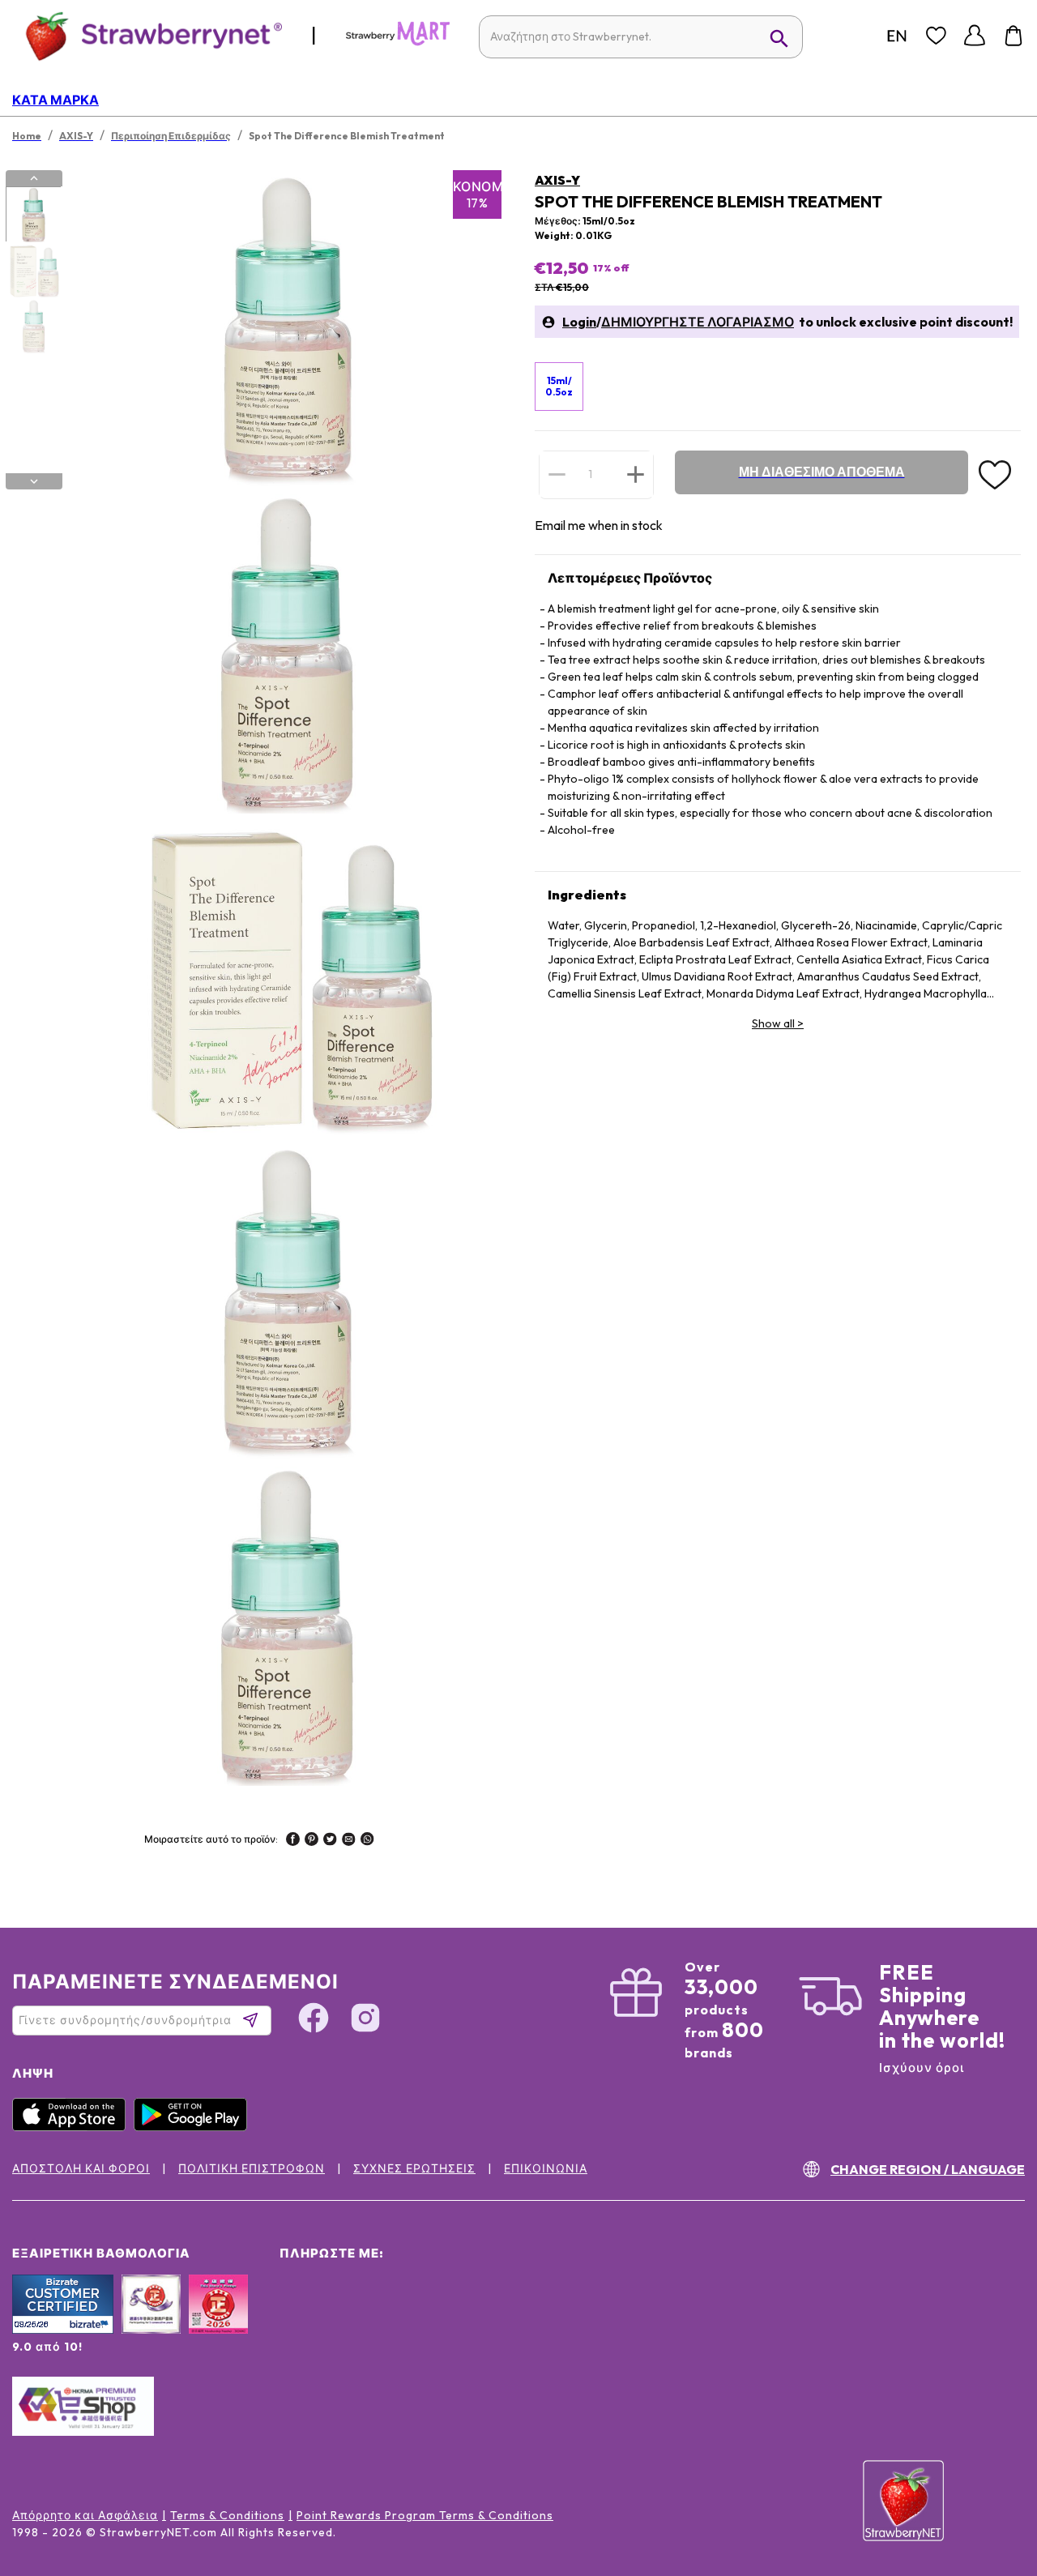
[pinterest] (312, 1841)
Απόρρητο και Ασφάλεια (85, 2515)
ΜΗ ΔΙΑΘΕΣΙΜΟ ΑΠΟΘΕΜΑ (822, 472)
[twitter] (330, 1841)
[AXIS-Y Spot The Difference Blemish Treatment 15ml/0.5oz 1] (33, 215)
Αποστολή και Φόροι (81, 2168)
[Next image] (34, 481)
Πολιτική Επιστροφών (252, 2168)
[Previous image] (34, 178)
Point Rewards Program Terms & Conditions (425, 2515)
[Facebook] (314, 2020)
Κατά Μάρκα (55, 100)
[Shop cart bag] (1014, 36)
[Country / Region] (897, 36)
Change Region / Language (928, 2169)
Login (579, 322)
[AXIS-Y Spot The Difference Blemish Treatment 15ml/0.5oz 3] (33, 327)
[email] (349, 1841)
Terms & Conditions (227, 2515)
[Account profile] (975, 36)
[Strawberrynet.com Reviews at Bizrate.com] (63, 2330)
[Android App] (194, 2127)
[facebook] (293, 1841)
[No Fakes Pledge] (218, 2322)
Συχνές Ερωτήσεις (414, 2168)
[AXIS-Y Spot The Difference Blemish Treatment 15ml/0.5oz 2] (33, 271)
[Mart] (398, 42)
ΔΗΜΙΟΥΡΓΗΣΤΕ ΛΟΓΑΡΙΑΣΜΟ (698, 322)
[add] (636, 474)
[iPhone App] (73, 2127)
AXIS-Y (557, 180)
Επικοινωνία (546, 2168)
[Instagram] (365, 2020)
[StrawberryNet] (147, 35)
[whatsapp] (367, 1841)
